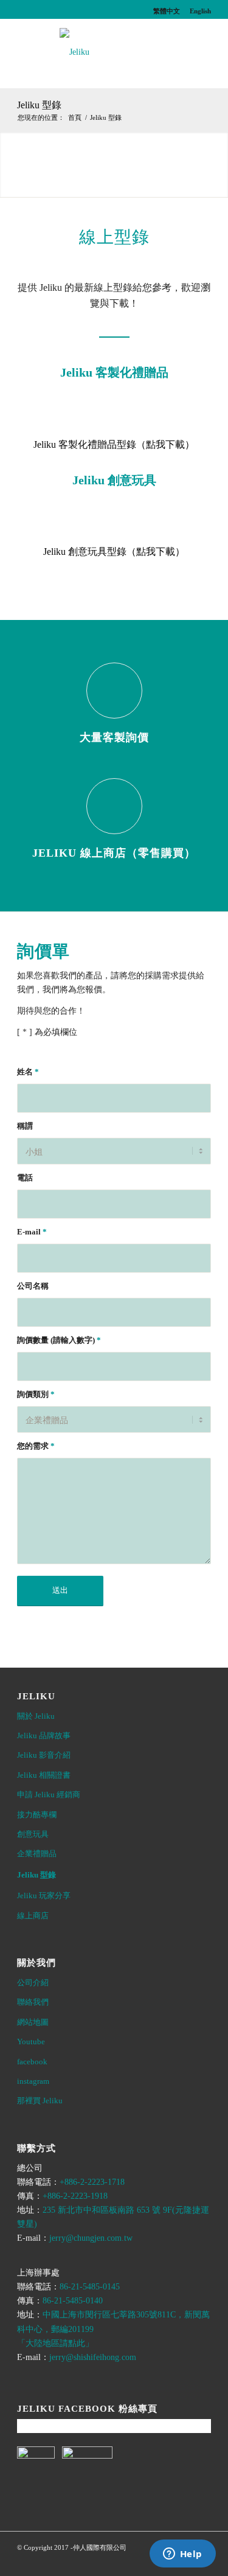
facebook (32, 2062)
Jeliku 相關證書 (44, 1775)
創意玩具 (33, 1834)
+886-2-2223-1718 (92, 2182)
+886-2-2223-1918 (75, 2196)
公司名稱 (33, 1286)
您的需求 (36, 1446)
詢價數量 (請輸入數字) (59, 1340)
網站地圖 (33, 2022)
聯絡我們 (33, 2002)
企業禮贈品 (37, 1854)
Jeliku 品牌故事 (44, 1735)
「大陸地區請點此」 (55, 2343)
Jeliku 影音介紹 (44, 1755)
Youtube (31, 2042)
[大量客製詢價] (114, 691)
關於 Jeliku (36, 1716)
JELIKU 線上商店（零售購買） (114, 853)
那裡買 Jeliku (40, 2101)
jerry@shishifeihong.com (93, 2357)
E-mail (32, 1232)
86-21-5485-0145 (90, 2287)
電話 (25, 1178)
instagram (33, 2081)
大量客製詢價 (114, 737)
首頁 (75, 117)
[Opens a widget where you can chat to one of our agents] (182, 2555)
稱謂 (25, 1126)
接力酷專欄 (37, 1815)
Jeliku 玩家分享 (44, 1895)
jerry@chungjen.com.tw (91, 2238)
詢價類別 (36, 1394)
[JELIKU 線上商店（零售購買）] (114, 806)
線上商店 (33, 1916)
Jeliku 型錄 (39, 105)
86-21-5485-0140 (73, 2301)
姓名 (28, 1072)
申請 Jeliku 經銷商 (49, 1794)
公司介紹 (33, 1982)
